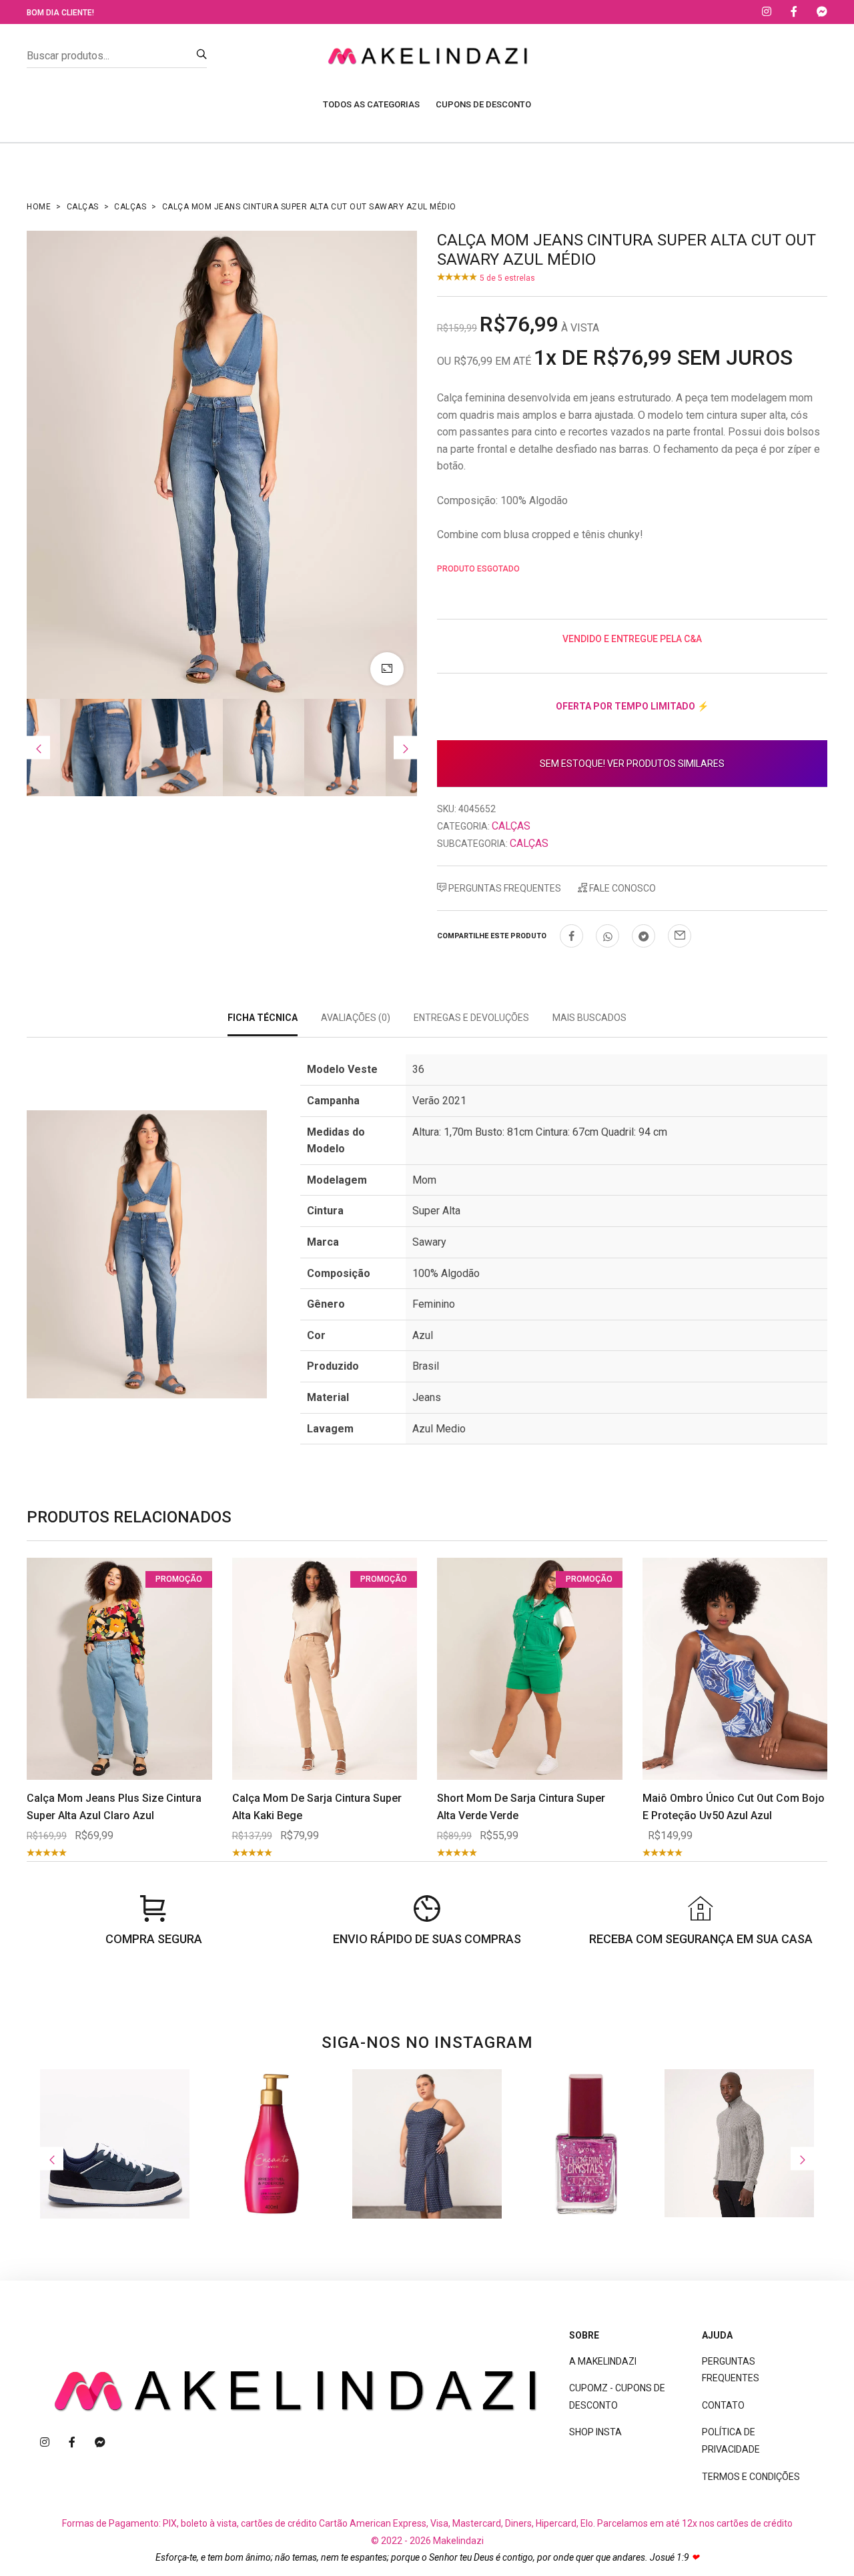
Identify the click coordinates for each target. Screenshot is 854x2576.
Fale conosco (621, 888)
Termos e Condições (751, 2477)
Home (39, 207)
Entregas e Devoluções (471, 1018)
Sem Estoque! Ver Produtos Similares (632, 764)
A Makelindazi (603, 2361)
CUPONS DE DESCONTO (483, 104)
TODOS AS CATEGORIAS (371, 104)
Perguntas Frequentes (504, 888)
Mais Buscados (589, 1018)
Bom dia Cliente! (60, 13)
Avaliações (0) (356, 1018)
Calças (83, 207)
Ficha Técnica (263, 1018)
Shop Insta (595, 2432)
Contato (723, 2405)
